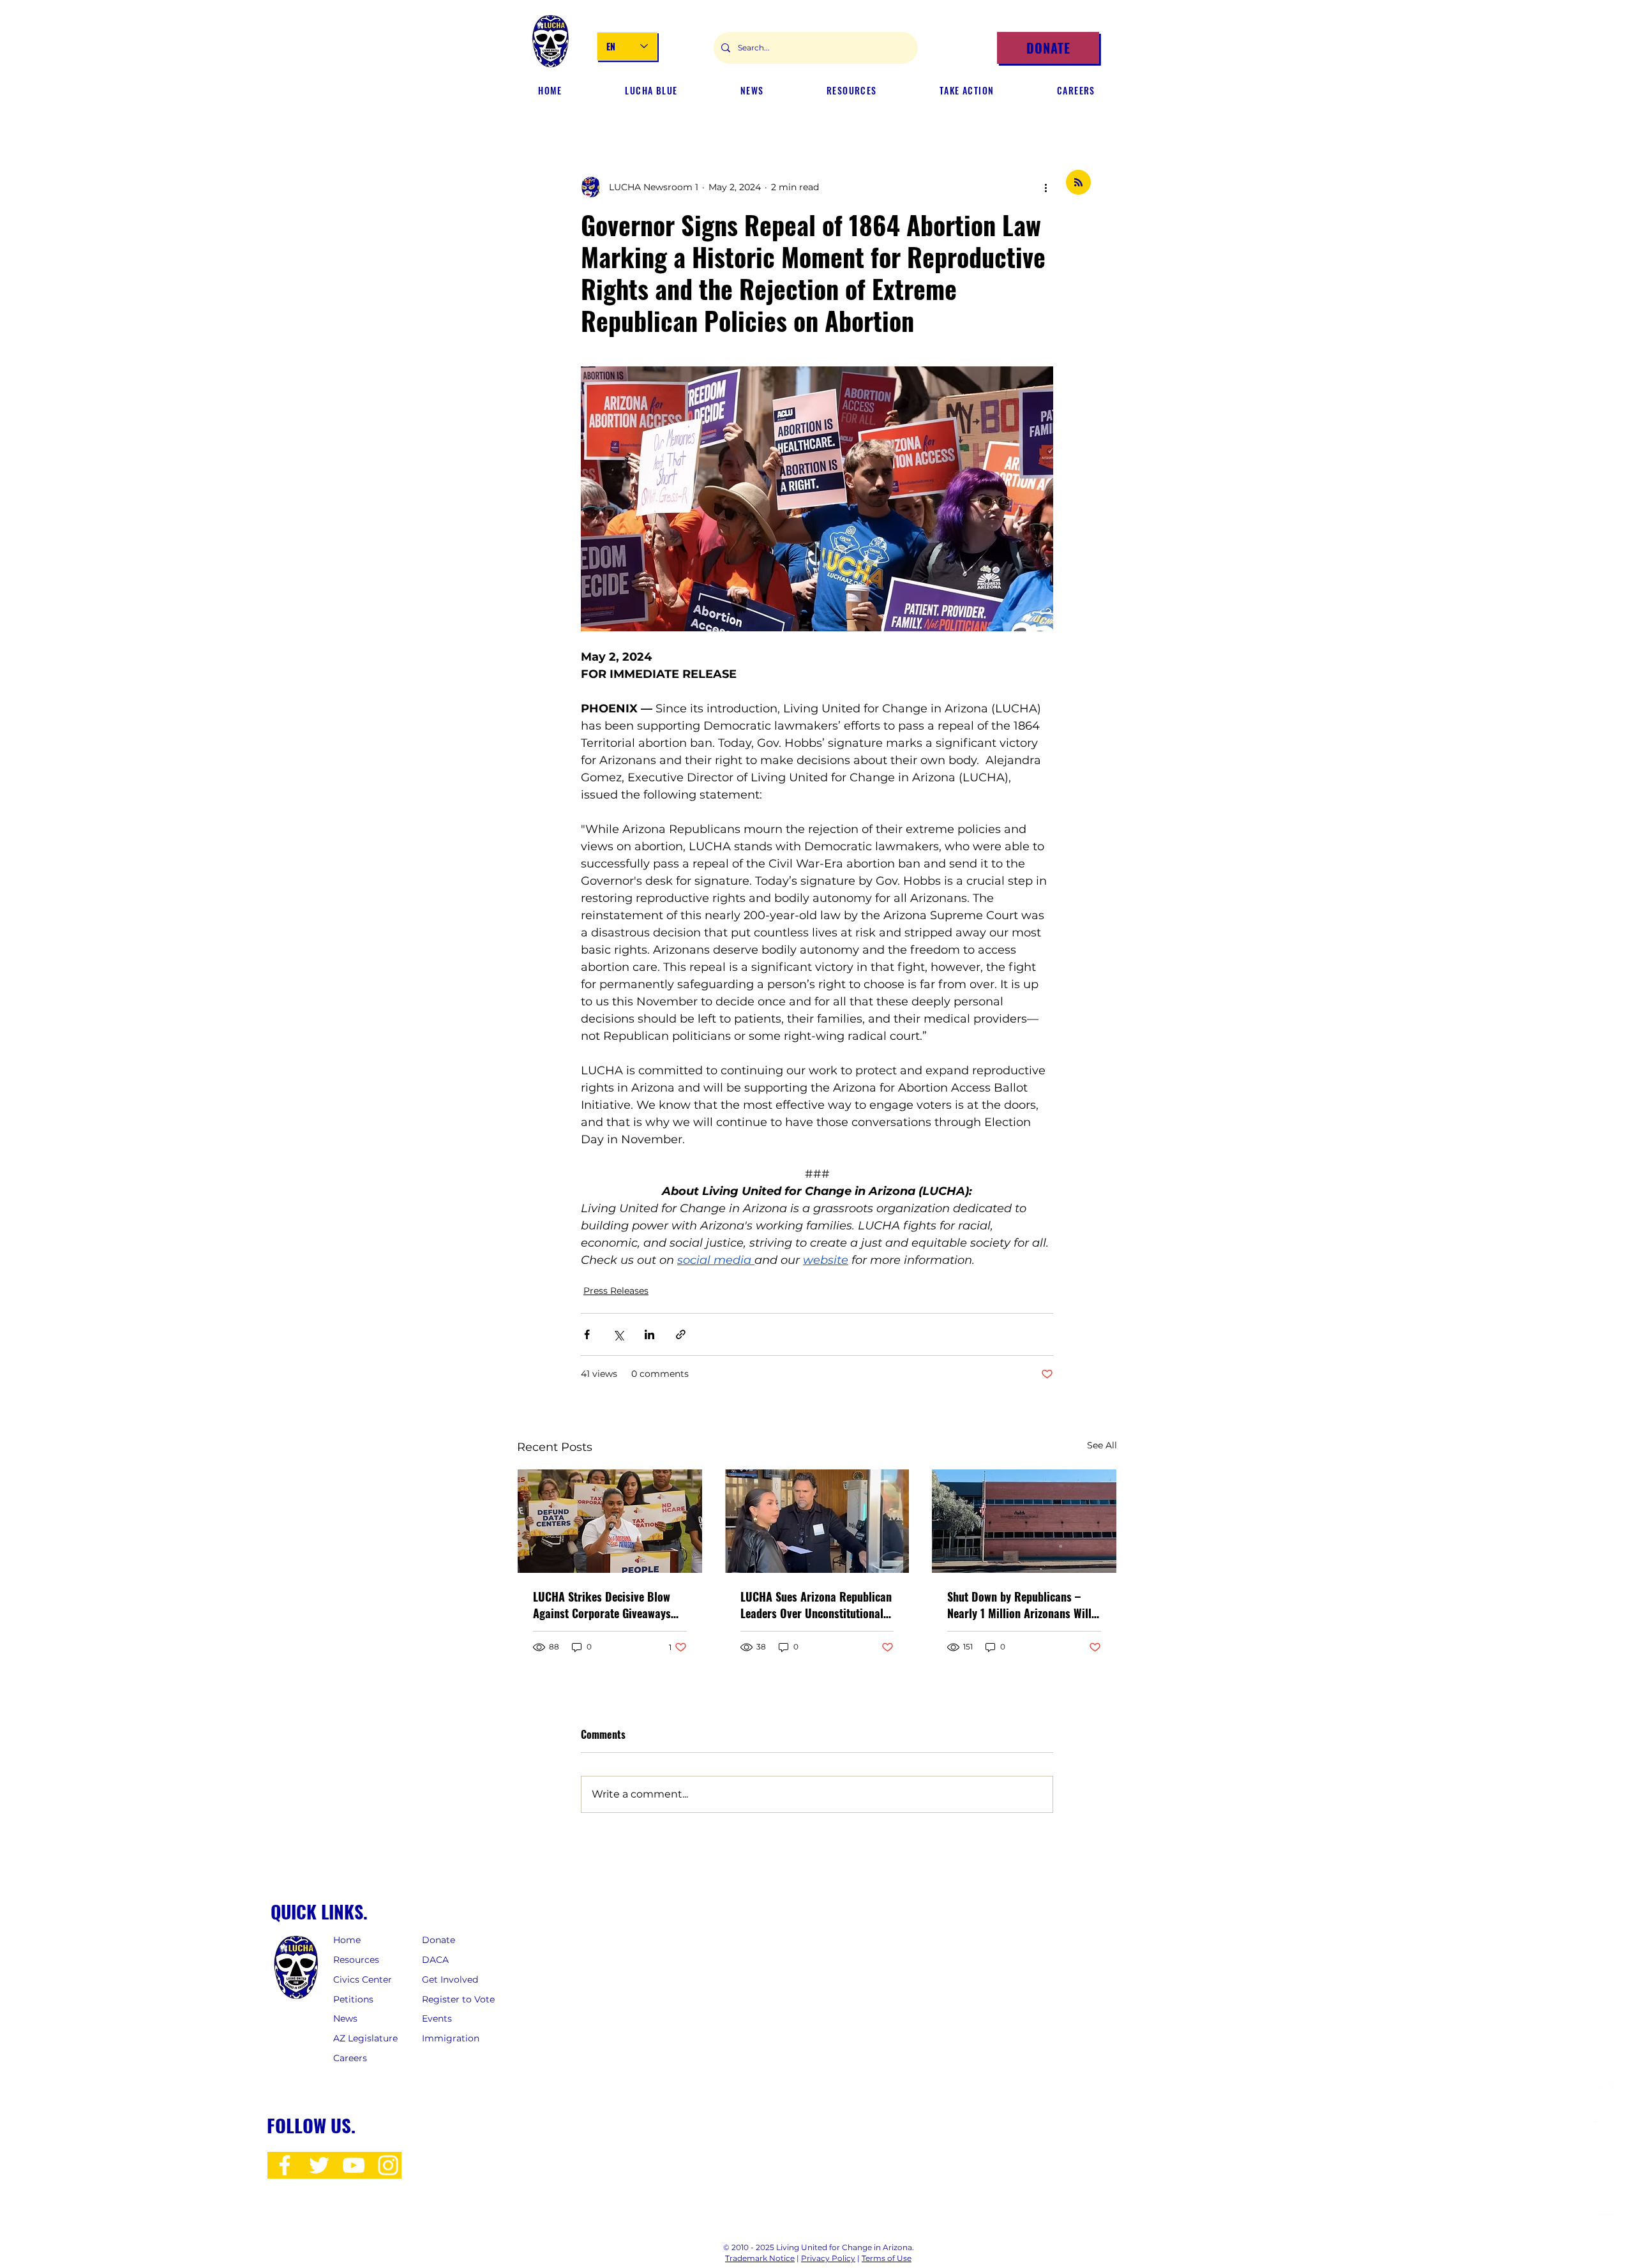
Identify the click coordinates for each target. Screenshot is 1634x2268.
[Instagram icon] (388, 2165)
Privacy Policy (828, 2258)
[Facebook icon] (285, 2165)
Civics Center (364, 1979)
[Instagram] (1606, 2130)
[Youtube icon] (354, 2165)
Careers (350, 2058)
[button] (752, 91)
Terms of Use (887, 2258)
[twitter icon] (319, 2165)
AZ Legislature (365, 2038)
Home (347, 1940)
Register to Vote (458, 1999)
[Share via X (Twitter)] (618, 1334)
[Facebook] (1606, 2093)
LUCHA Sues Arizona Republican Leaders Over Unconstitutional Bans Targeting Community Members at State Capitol (816, 1605)
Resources (356, 1960)
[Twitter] (1606, 2168)
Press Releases (616, 1291)
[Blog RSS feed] (1078, 183)
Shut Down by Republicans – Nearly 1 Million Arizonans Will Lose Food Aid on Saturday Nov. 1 (1021, 1605)
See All (1102, 1445)
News (345, 2018)
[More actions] (1046, 187)
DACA (435, 1960)
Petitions (353, 1999)
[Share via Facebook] (587, 1334)
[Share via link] (681, 1334)
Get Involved (451, 1979)
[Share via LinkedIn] (649, 1334)
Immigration (451, 2038)
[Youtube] (1606, 2206)
